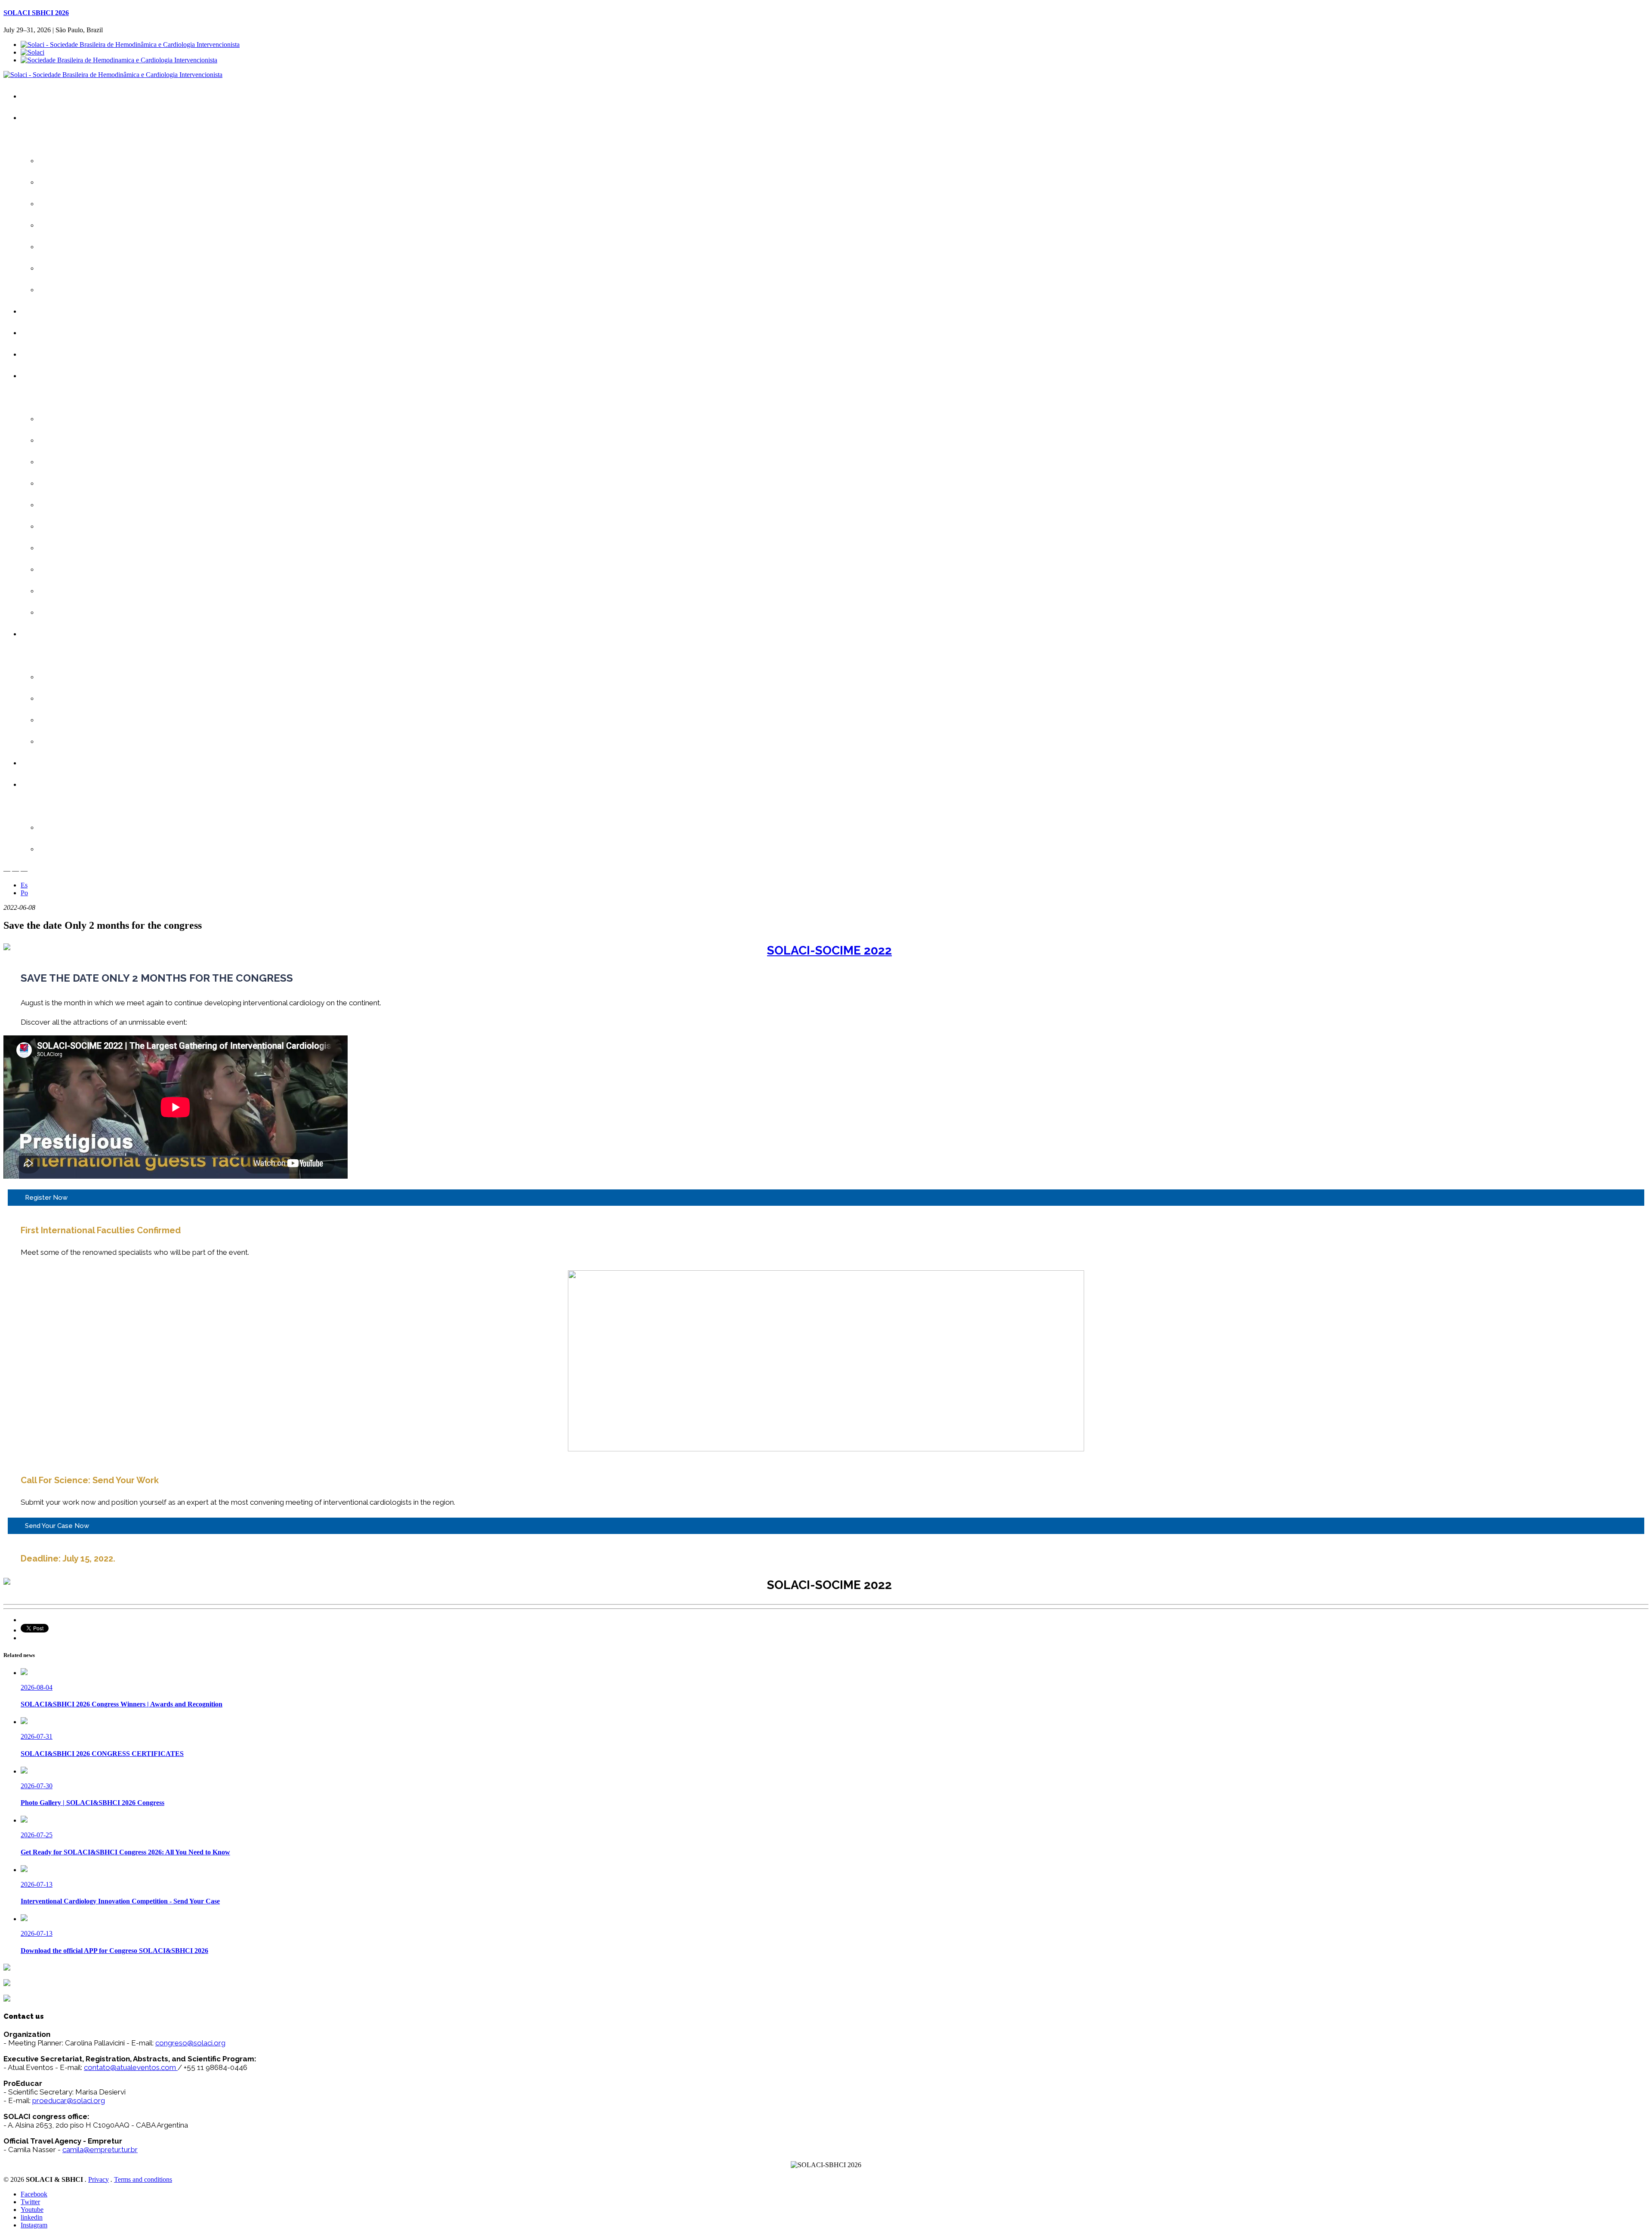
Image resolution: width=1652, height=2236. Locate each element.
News (55, 290)
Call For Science (52, 333)
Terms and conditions (143, 2179)
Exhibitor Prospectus (76, 698)
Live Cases (62, 483)
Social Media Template (78, 849)
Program (42, 376)
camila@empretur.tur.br (100, 2150)
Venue (55, 268)
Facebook (34, 2194)
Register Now (46, 1198)
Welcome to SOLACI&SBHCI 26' (93, 161)
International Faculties (77, 440)
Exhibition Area (67, 741)
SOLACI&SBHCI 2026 (61, 118)
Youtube (32, 2210)
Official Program (69, 419)
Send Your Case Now (57, 1526)
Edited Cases (65, 505)
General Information (74, 225)
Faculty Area (47, 784)
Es (24, 885)
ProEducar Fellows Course (84, 569)
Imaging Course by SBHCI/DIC (90, 612)
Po (24, 893)
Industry (41, 634)
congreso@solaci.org (190, 2043)
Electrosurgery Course (78, 591)
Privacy (99, 2179)
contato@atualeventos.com (130, 2067)
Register (41, 311)
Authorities (61, 247)
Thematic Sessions (74, 548)
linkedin (32, 2217)
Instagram (34, 2225)
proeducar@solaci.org (69, 2100)
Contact (40, 763)
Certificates (45, 354)
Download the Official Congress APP (98, 182)
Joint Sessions (67, 462)
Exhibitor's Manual (72, 720)
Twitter (30, 2202)
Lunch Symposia (70, 526)
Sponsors (60, 677)
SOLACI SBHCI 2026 (36, 13)
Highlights (60, 204)
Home (38, 96)
